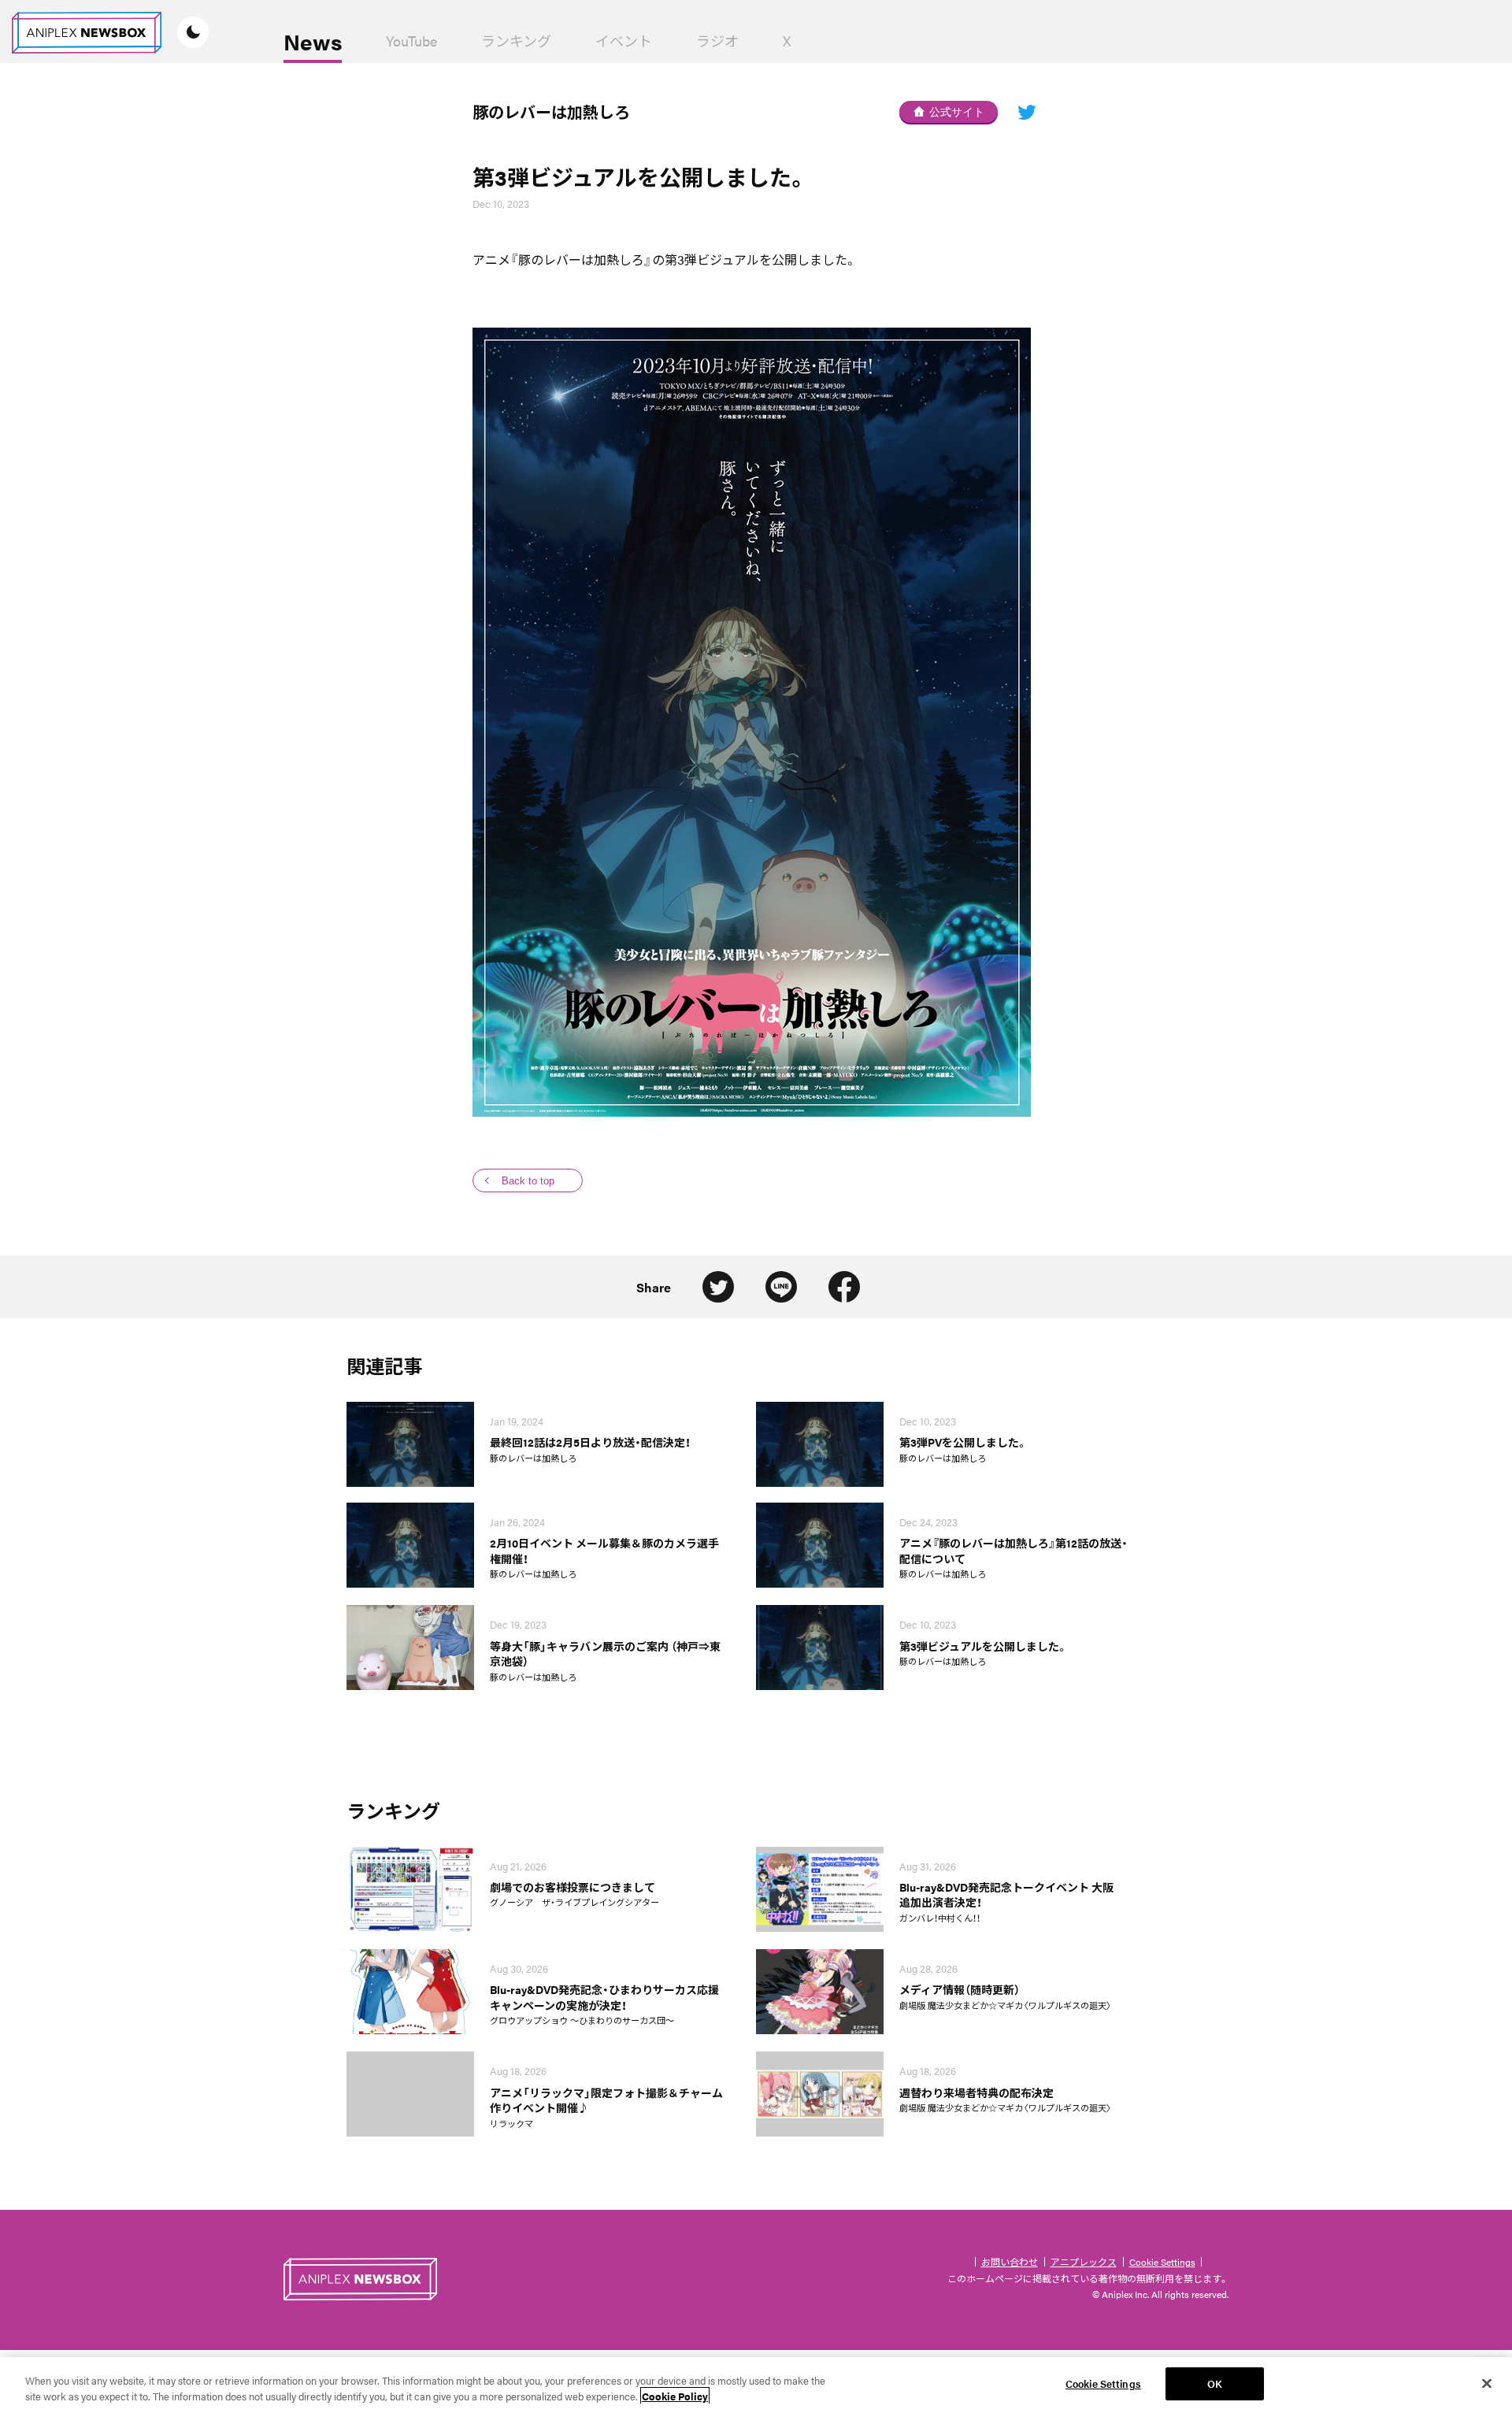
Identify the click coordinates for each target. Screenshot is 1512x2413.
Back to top (528, 1181)
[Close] (1487, 2383)
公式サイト (957, 112)
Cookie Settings (1162, 2262)
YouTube (411, 41)
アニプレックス (1084, 2262)
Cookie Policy (675, 2396)
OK (1215, 2383)
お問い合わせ (1010, 2262)
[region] (756, 2385)
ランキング (516, 41)
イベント (624, 41)
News (313, 41)
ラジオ (717, 41)
